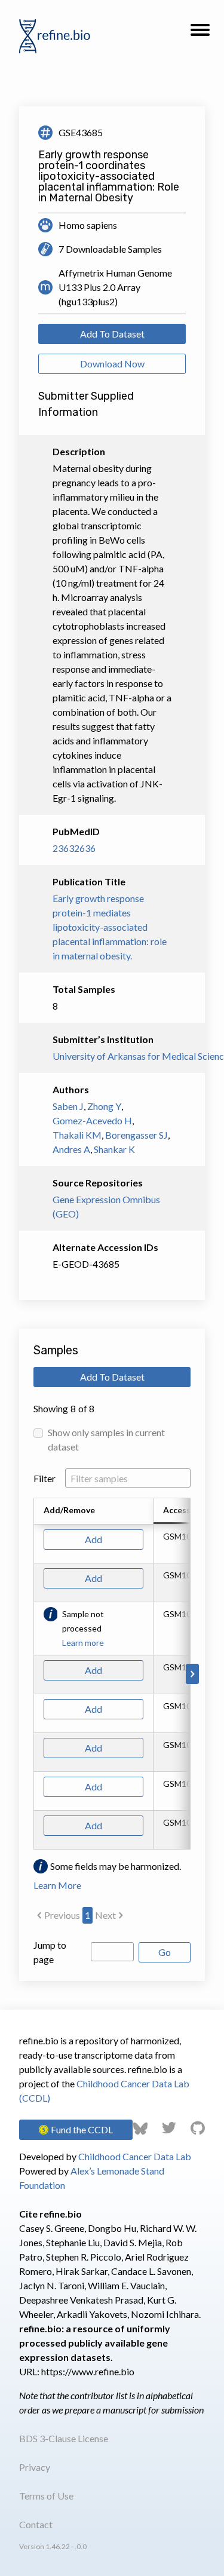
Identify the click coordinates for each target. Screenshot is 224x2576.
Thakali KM (77, 1135)
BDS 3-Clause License (64, 2438)
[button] (200, 33)
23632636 (74, 848)
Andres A (71, 1149)
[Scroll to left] (32, 1674)
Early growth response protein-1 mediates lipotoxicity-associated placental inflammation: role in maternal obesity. (110, 927)
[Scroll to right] (192, 1674)
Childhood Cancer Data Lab (135, 2156)
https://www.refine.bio (88, 2371)
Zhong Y (104, 1106)
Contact (36, 2524)
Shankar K (114, 1149)
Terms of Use (46, 2496)
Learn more (83, 1643)
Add (93, 1539)
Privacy (35, 2467)
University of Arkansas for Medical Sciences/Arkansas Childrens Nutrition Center (112, 1056)
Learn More (57, 1885)
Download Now (112, 364)
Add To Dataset (112, 334)
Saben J (68, 1106)
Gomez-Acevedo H (92, 1120)
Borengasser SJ (136, 1135)
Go (165, 1952)
